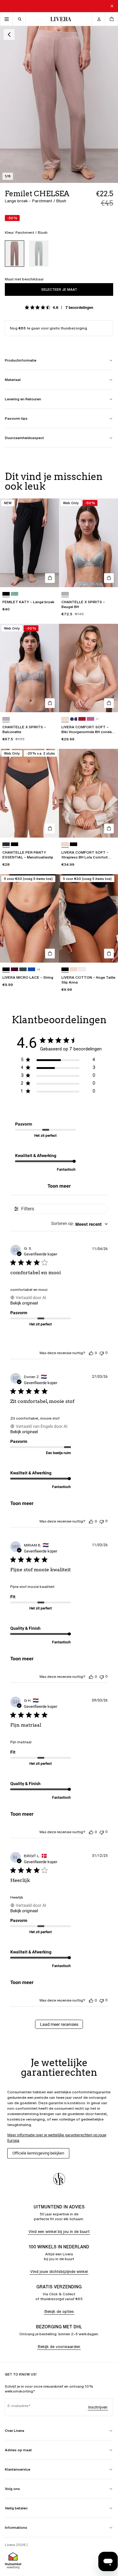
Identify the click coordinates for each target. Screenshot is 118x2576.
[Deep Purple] (15, 969)
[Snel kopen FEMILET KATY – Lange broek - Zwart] (50, 578)
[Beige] (65, 719)
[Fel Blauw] (31, 969)
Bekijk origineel (24, 1303)
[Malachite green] (15, 594)
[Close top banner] (112, 6)
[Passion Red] (82, 719)
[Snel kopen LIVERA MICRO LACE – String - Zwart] (50, 954)
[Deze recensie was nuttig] (91, 1353)
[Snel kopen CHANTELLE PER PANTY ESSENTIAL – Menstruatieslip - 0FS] (50, 828)
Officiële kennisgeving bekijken (38, 2153)
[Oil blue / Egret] (39, 254)
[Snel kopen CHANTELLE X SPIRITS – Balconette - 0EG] (50, 703)
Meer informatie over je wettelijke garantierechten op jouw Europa (57, 2138)
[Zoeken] (19, 19)
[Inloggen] (99, 19)
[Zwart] (6, 594)
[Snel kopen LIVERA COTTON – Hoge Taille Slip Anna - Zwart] (109, 954)
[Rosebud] (90, 719)
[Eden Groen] (23, 969)
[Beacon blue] (74, 719)
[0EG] (65, 594)
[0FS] (6, 844)
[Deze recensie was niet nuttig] (102, 1353)
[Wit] (82, 969)
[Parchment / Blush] (15, 254)
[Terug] (9, 35)
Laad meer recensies (59, 2024)
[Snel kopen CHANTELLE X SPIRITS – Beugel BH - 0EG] (109, 578)
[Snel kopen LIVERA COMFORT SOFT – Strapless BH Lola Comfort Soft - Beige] (109, 828)
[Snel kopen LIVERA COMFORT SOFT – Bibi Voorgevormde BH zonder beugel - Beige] (109, 703)
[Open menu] (7, 19)
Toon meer (59, 1186)
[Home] (59, 19)
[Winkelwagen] (111, 19)
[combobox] (79, 1224)
